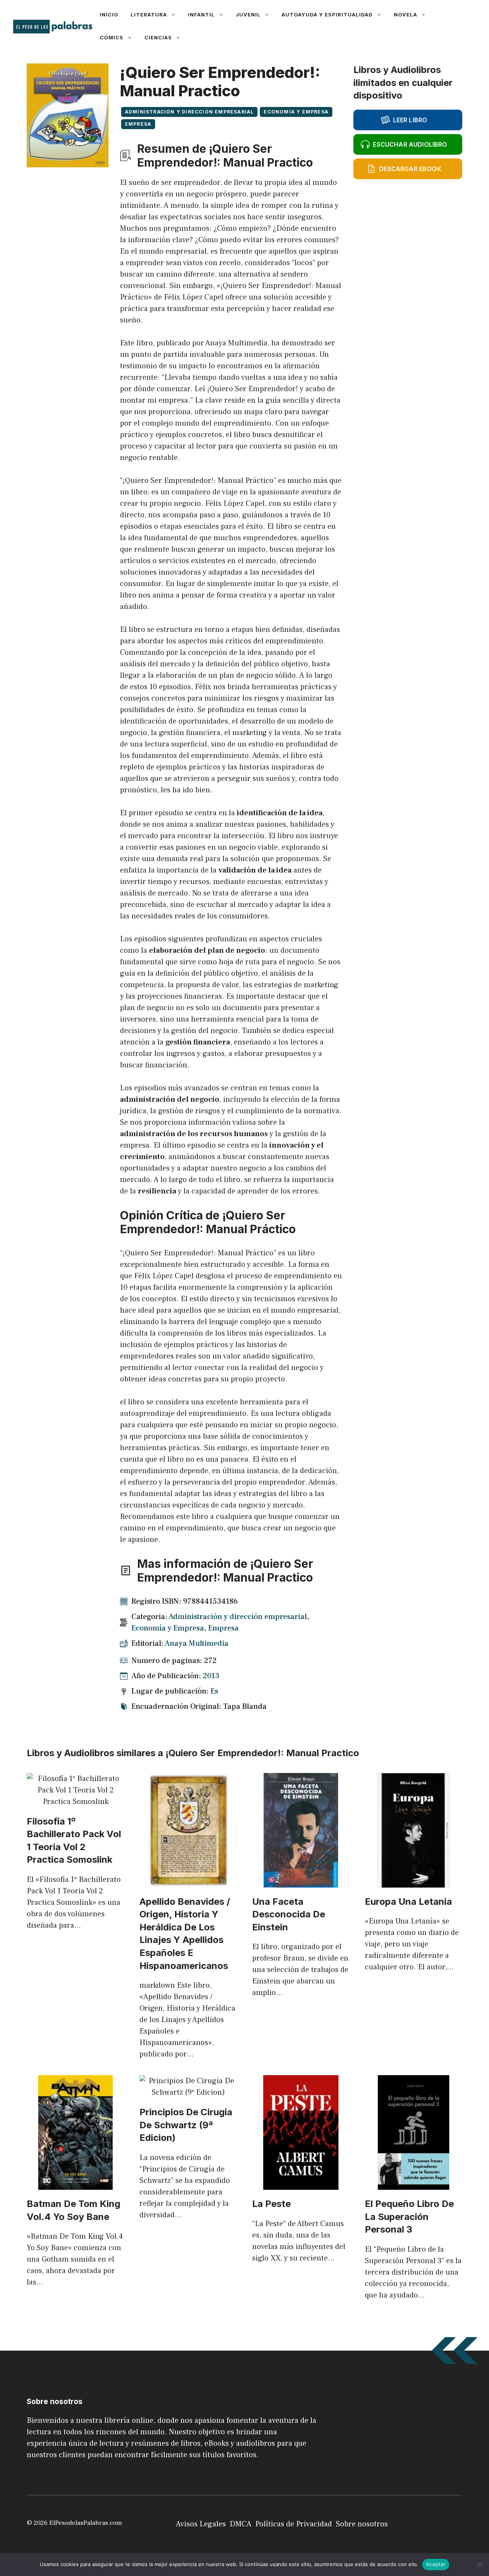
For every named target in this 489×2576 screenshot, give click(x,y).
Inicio (109, 15)
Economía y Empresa (296, 112)
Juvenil (248, 15)
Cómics (112, 37)
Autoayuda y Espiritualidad (327, 15)
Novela (406, 15)
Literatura (149, 15)
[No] (479, 2565)
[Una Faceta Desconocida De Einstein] (301, 1882)
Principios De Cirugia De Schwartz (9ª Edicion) (186, 2125)
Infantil (201, 15)
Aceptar (436, 2564)
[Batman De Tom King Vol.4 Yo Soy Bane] (75, 2184)
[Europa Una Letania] (414, 1882)
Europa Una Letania (408, 1902)
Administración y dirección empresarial (189, 112)
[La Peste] (301, 2184)
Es (214, 1691)
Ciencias (158, 37)
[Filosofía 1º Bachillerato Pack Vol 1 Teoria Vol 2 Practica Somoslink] (75, 1802)
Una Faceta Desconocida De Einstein (289, 1914)
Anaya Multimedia (197, 1643)
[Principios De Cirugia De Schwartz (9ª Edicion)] (188, 2092)
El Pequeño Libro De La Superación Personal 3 (409, 2217)
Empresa (138, 124)
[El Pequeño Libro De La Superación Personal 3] (414, 2184)
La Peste (271, 2204)
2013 (211, 1676)
